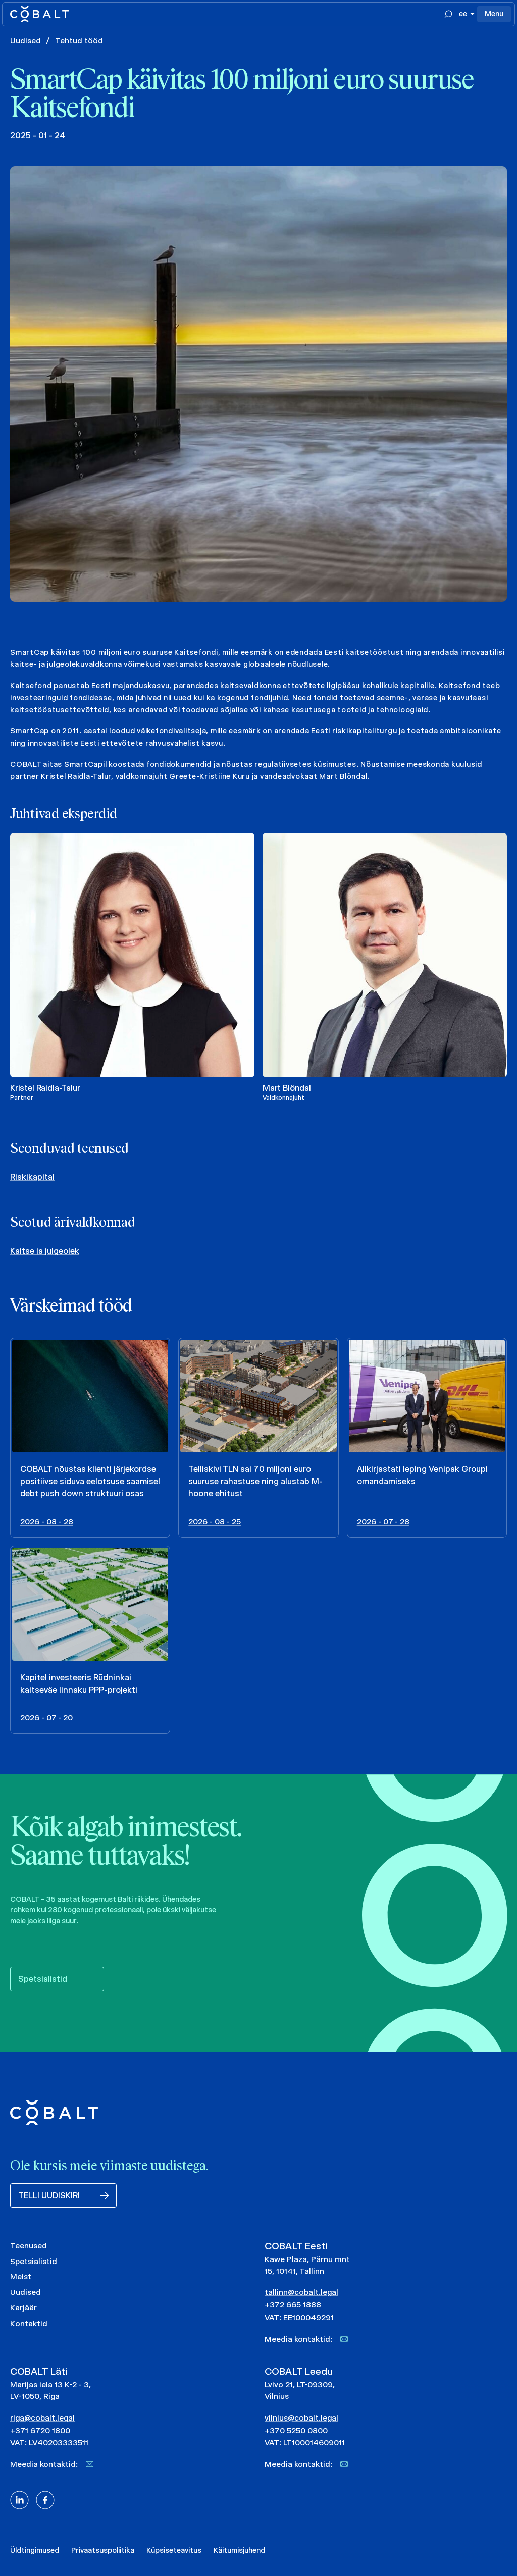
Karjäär (23, 2308)
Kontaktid (29, 2323)
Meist (21, 2276)
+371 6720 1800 (40, 2430)
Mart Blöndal (287, 1088)
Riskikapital (32, 1177)
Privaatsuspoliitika (103, 2550)
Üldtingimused (35, 2550)
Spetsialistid (34, 2261)
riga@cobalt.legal (42, 2418)
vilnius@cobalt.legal (301, 2418)
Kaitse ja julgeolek (45, 1251)
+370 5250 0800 (296, 2430)
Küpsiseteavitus (174, 2550)
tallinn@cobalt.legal (301, 2292)
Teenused (29, 2246)
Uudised (25, 41)
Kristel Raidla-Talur (45, 1088)
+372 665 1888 (293, 2305)
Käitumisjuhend (239, 2550)
